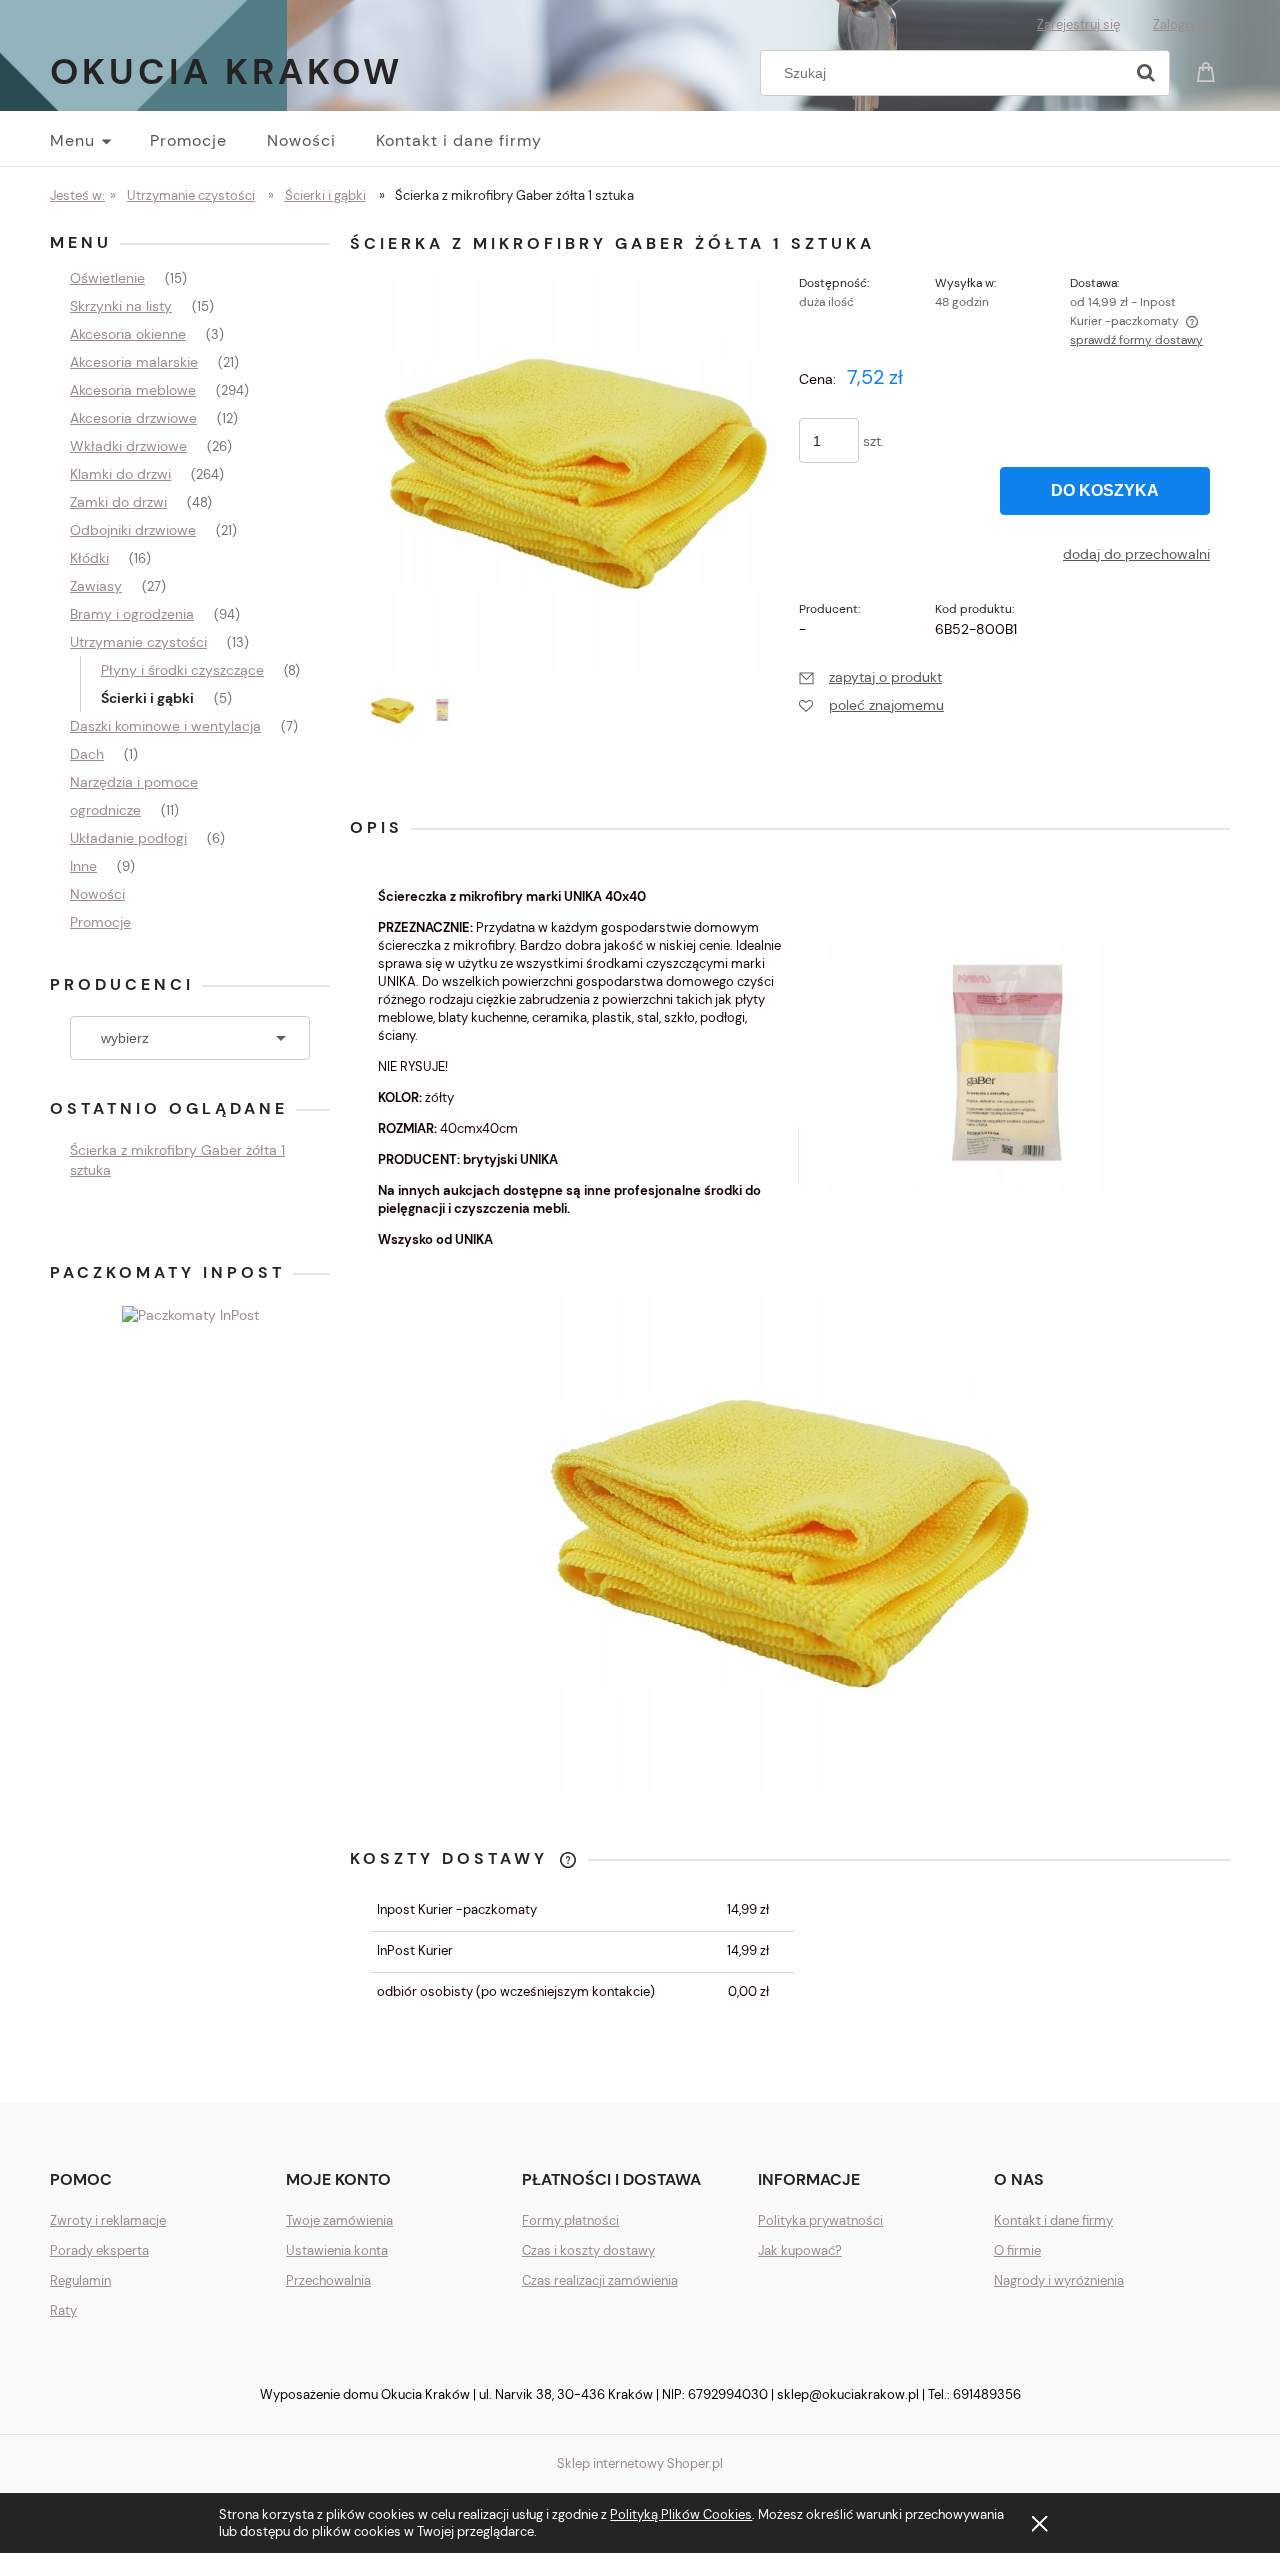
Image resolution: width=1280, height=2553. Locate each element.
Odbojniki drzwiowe (133, 530)
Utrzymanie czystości (138, 642)
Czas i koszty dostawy (588, 2250)
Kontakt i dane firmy (1053, 2220)
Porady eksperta (99, 2250)
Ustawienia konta (337, 2250)
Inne (83, 866)
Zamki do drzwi (118, 502)
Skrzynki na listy (121, 306)
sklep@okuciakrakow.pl (848, 2394)
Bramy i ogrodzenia (132, 614)
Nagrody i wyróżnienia (1059, 2280)
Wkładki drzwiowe (128, 446)
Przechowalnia (328, 2280)
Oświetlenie (107, 278)
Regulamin (80, 2280)
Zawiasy (96, 586)
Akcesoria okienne (128, 334)
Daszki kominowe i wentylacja (165, 726)
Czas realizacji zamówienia (600, 2280)
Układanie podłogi (128, 838)
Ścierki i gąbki (147, 698)
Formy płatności (570, 2220)
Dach (87, 754)
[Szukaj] (1146, 73)
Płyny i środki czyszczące (182, 670)
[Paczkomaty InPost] (190, 1313)
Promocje (100, 922)
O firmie (1017, 2250)
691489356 (987, 2394)
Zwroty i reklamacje (108, 2220)
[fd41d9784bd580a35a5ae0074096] (392, 710)
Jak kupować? (800, 2250)
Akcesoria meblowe (133, 390)
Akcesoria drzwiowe (133, 418)
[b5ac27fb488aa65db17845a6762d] (441, 710)
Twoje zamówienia (339, 2220)
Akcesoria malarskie (134, 362)
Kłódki (89, 558)
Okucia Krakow (226, 71)
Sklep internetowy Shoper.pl (640, 2463)
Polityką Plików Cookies (681, 2514)
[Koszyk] (1209, 70)
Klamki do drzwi (120, 474)
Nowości (97, 894)
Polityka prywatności (820, 2220)
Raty (63, 2310)
